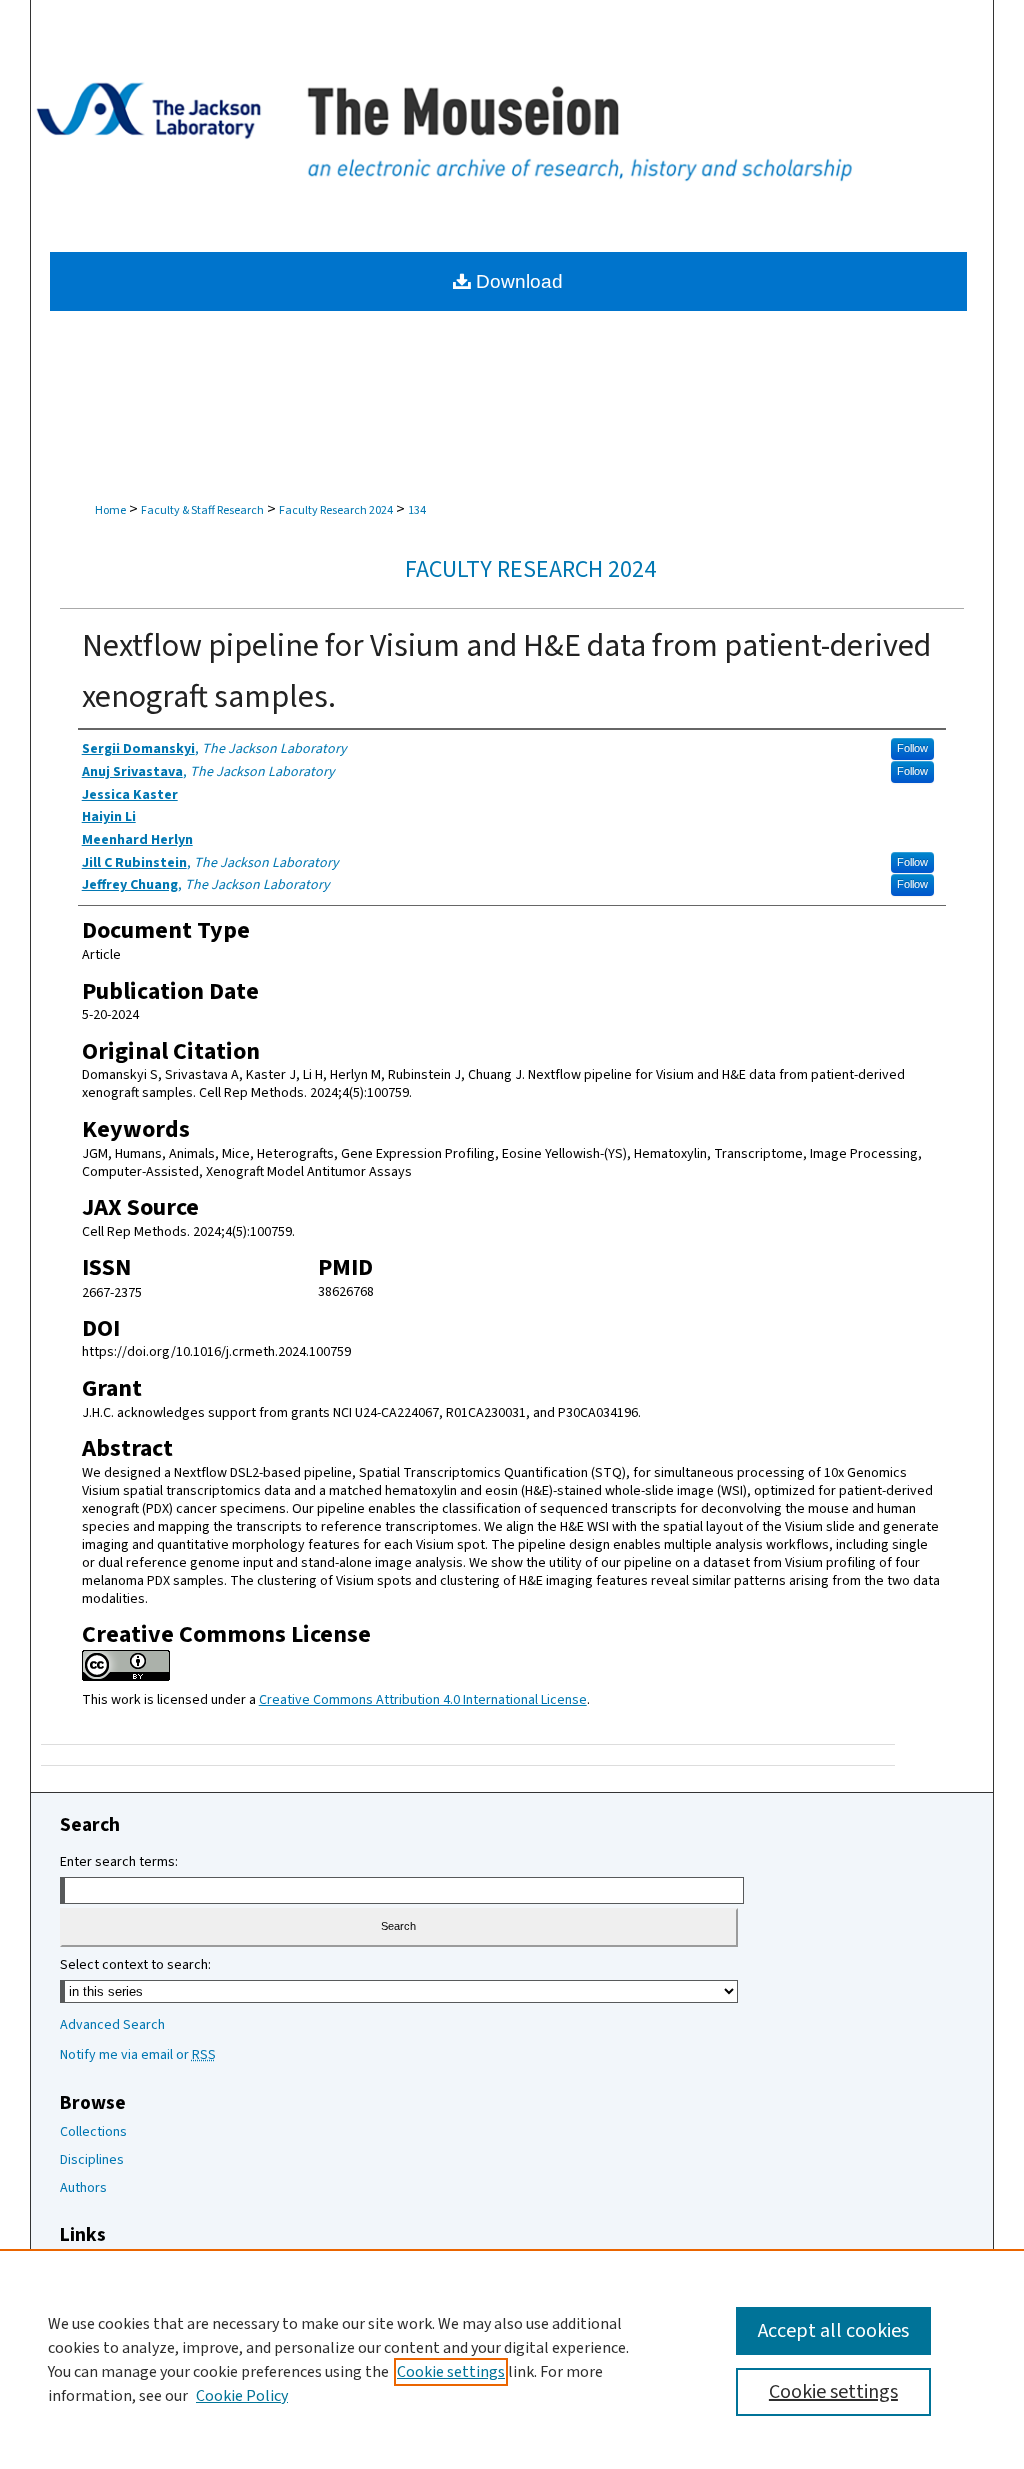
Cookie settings (451, 2372)
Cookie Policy (242, 2396)
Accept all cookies (833, 2331)
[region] (512, 2359)
